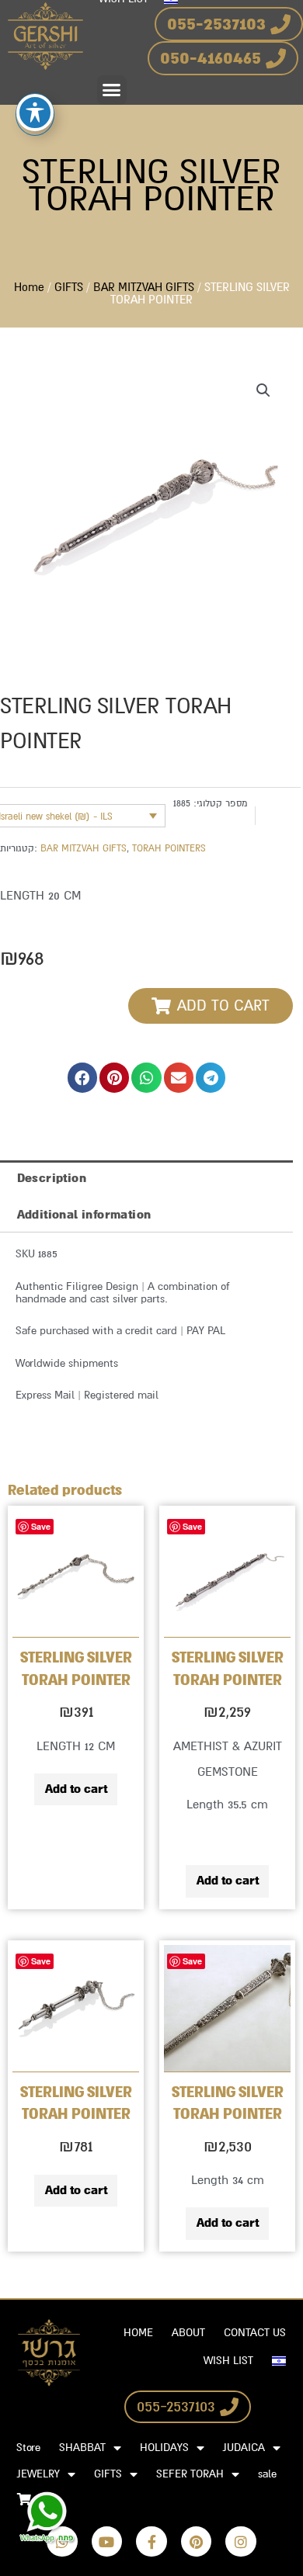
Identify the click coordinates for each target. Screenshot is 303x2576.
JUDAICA (244, 2448)
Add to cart (76, 1789)
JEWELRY (38, 2474)
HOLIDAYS (164, 2448)
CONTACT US (255, 2333)
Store (28, 2448)
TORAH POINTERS (169, 848)
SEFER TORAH (190, 2474)
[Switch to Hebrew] (279, 2361)
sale (267, 2474)
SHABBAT (82, 2448)
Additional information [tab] (84, 1215)
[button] (112, 90)
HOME (138, 2333)
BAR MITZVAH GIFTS (144, 288)
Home (29, 288)
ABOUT (188, 2333)
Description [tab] (52, 1178)
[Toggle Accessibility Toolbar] (35, 113)
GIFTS (69, 288)
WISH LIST (228, 2361)
